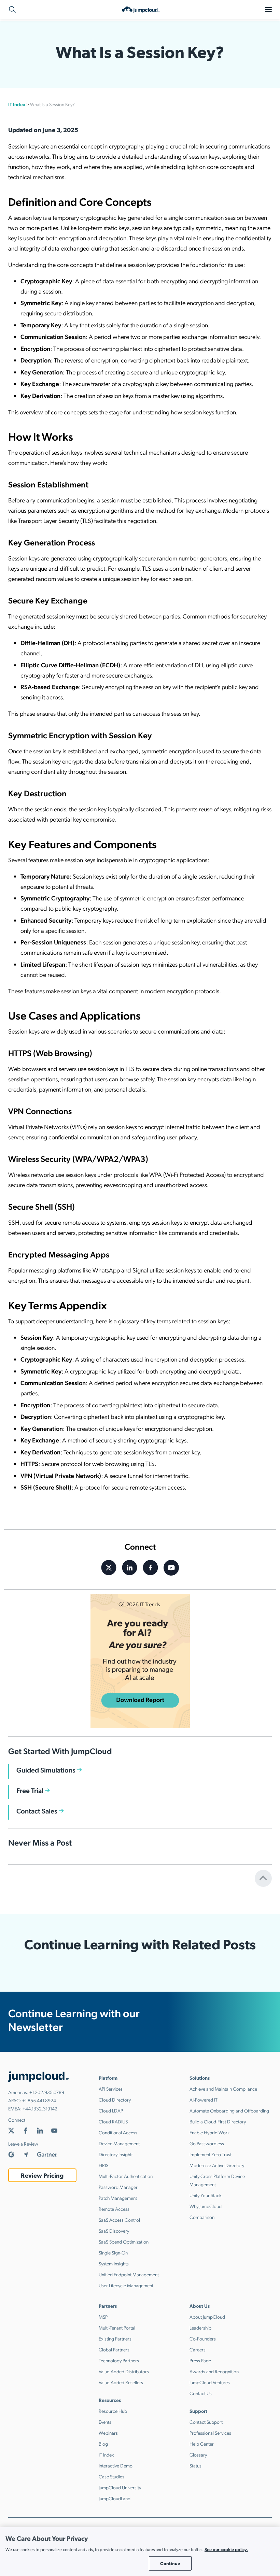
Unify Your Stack (206, 2195)
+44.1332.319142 (40, 2108)
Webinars (108, 2433)
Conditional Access (118, 2132)
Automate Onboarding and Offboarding (229, 2110)
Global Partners (114, 2349)
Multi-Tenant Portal (117, 2328)
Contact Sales (37, 1811)
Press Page (200, 2360)
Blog (103, 2444)
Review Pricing (42, 2175)
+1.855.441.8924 (39, 2100)
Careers (198, 2349)
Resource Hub (113, 2411)
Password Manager (118, 2187)
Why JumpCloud (206, 2206)
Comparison (202, 2217)
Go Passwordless (207, 2143)
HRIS (103, 2165)
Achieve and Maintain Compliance (223, 2089)
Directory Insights (116, 2154)
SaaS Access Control (119, 2220)
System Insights (114, 2263)
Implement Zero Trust (211, 2154)
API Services (111, 2089)
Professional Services (210, 2433)
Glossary (198, 2454)
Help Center (202, 2444)
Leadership (200, 2328)
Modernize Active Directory (217, 2165)
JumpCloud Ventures (210, 2382)
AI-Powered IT (204, 2100)
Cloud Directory (115, 2100)
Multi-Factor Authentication (126, 2176)
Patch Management (118, 2198)
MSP (103, 2317)
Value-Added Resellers (121, 2382)
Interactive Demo (116, 2465)
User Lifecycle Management (126, 2285)
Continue (170, 2563)
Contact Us (201, 2393)
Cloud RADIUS (113, 2121)
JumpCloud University (120, 2487)
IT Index (17, 104)
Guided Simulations (46, 1770)
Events (105, 2422)
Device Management (119, 2143)
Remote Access (114, 2209)
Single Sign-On (113, 2252)
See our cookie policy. (226, 2549)
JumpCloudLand (115, 2498)
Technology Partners (119, 2360)
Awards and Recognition (214, 2371)
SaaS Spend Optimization (124, 2241)
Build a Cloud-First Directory (218, 2121)
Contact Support (206, 2422)
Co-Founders (203, 2338)
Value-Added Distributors (124, 2371)
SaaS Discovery (114, 2231)
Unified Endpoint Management (129, 2274)
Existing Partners (115, 2338)
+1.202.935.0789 (47, 2092)
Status (195, 2465)
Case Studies (111, 2476)
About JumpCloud (207, 2317)
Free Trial (30, 1790)
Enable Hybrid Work (210, 2132)
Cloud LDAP (111, 2110)
